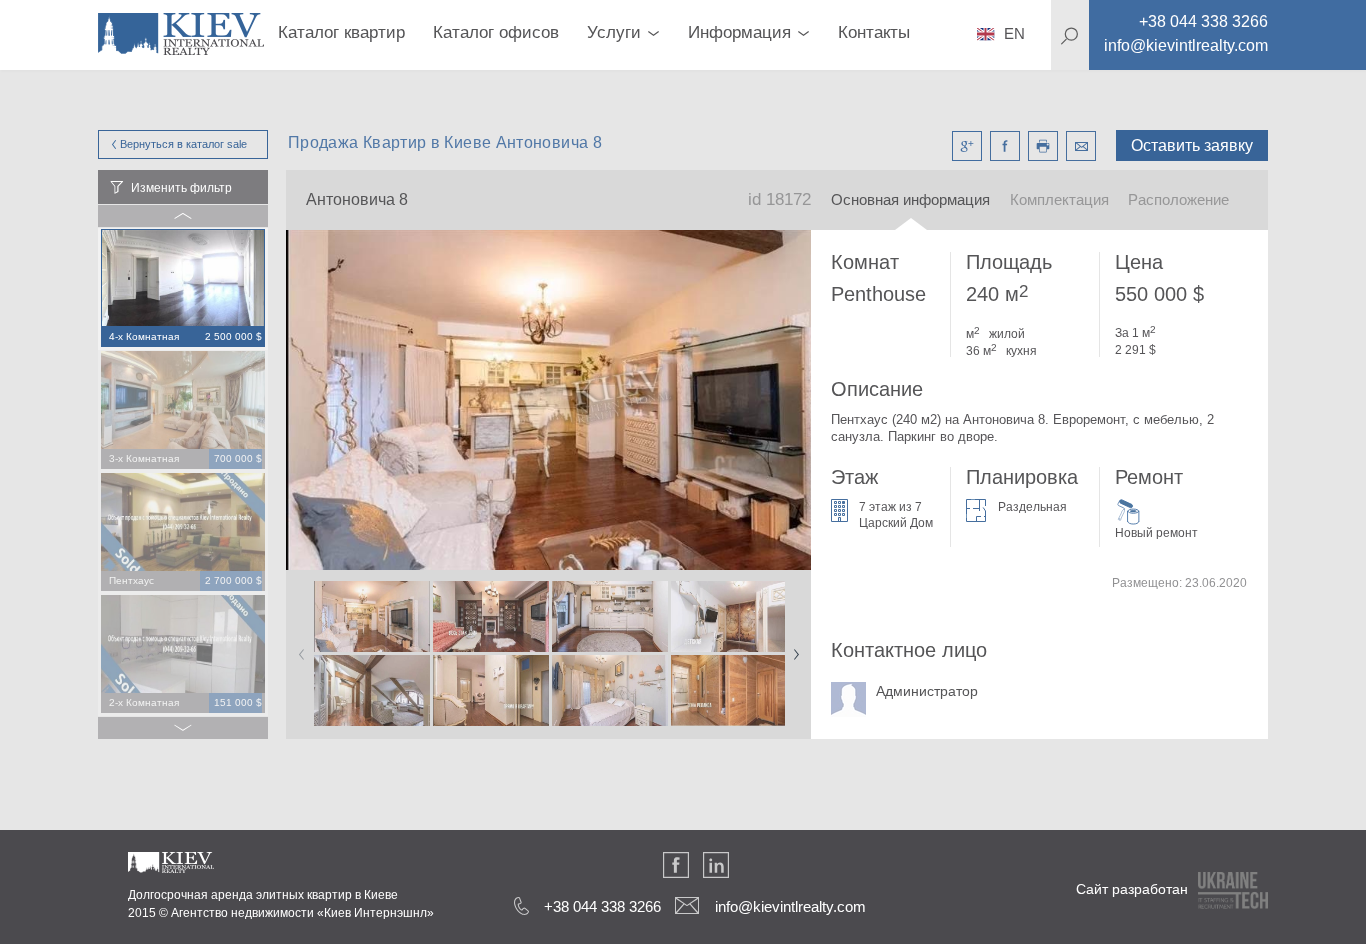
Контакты (874, 32)
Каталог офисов (496, 32)
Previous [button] (298, 648)
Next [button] (792, 648)
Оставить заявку (1192, 145)
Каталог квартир (341, 32)
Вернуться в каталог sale (183, 144)
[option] (183, 289)
